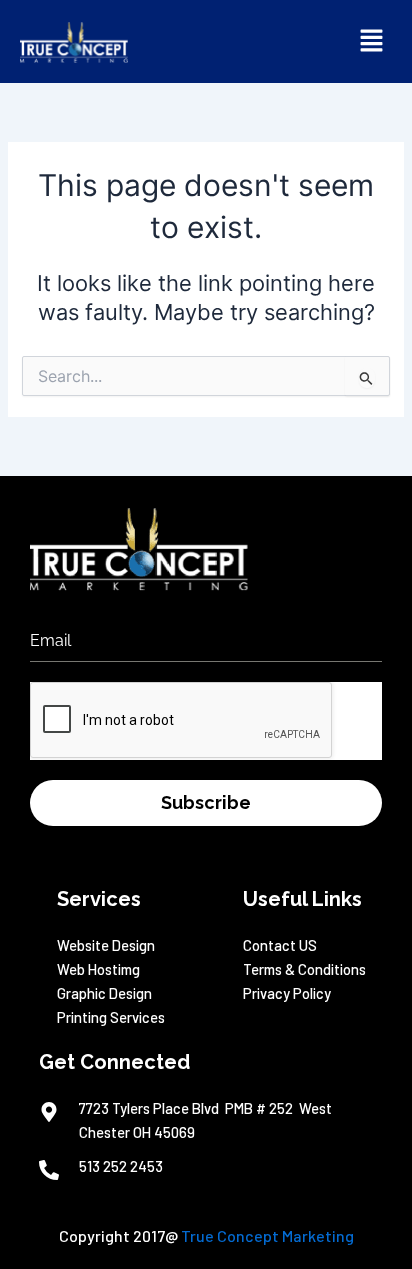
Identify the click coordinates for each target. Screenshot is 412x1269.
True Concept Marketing (267, 1235)
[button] (372, 41)
